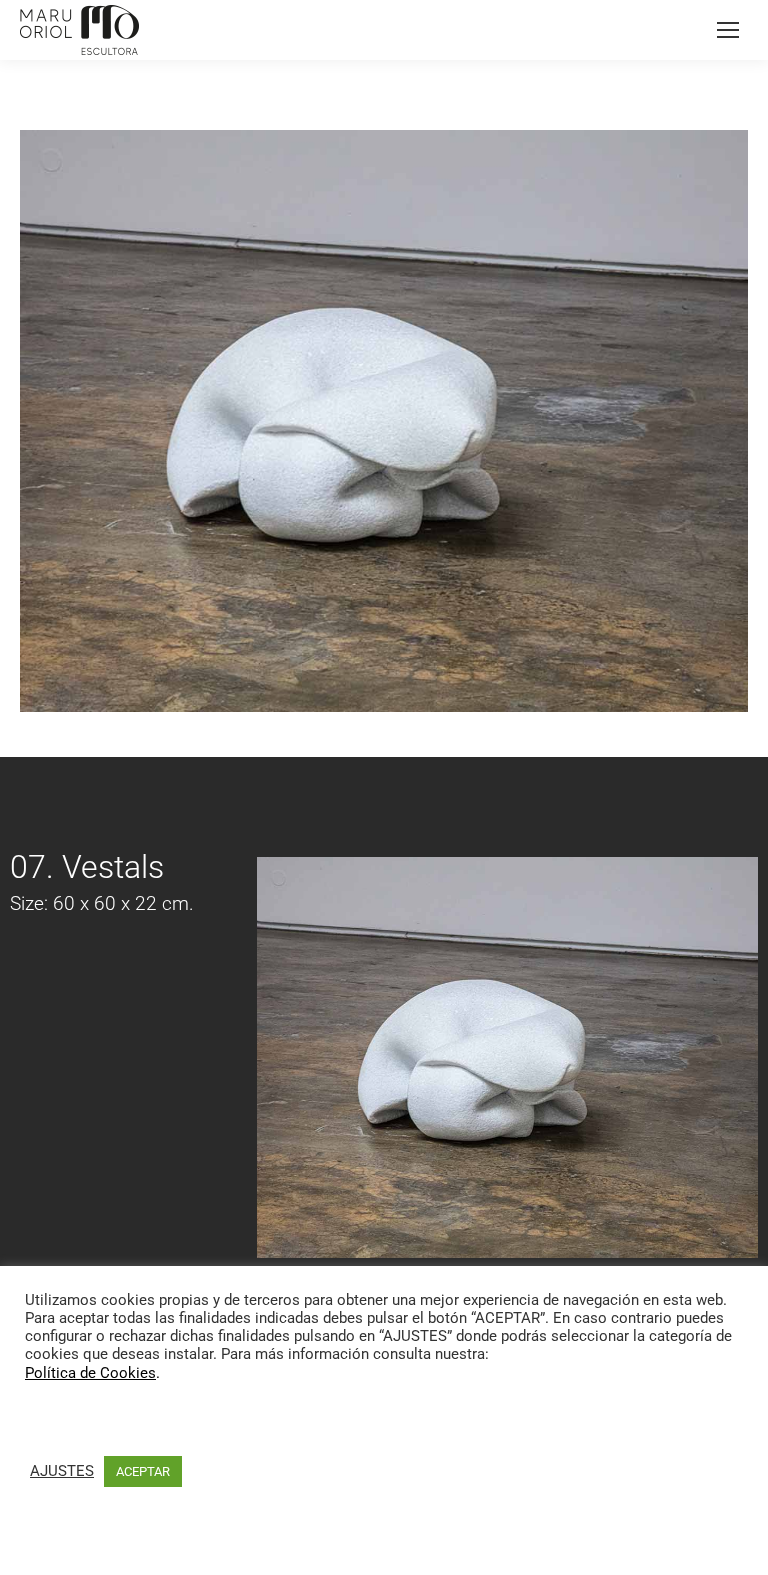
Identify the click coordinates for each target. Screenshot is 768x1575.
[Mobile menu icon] (728, 30)
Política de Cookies (90, 1373)
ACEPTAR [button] (143, 1471)
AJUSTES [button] (62, 1471)
